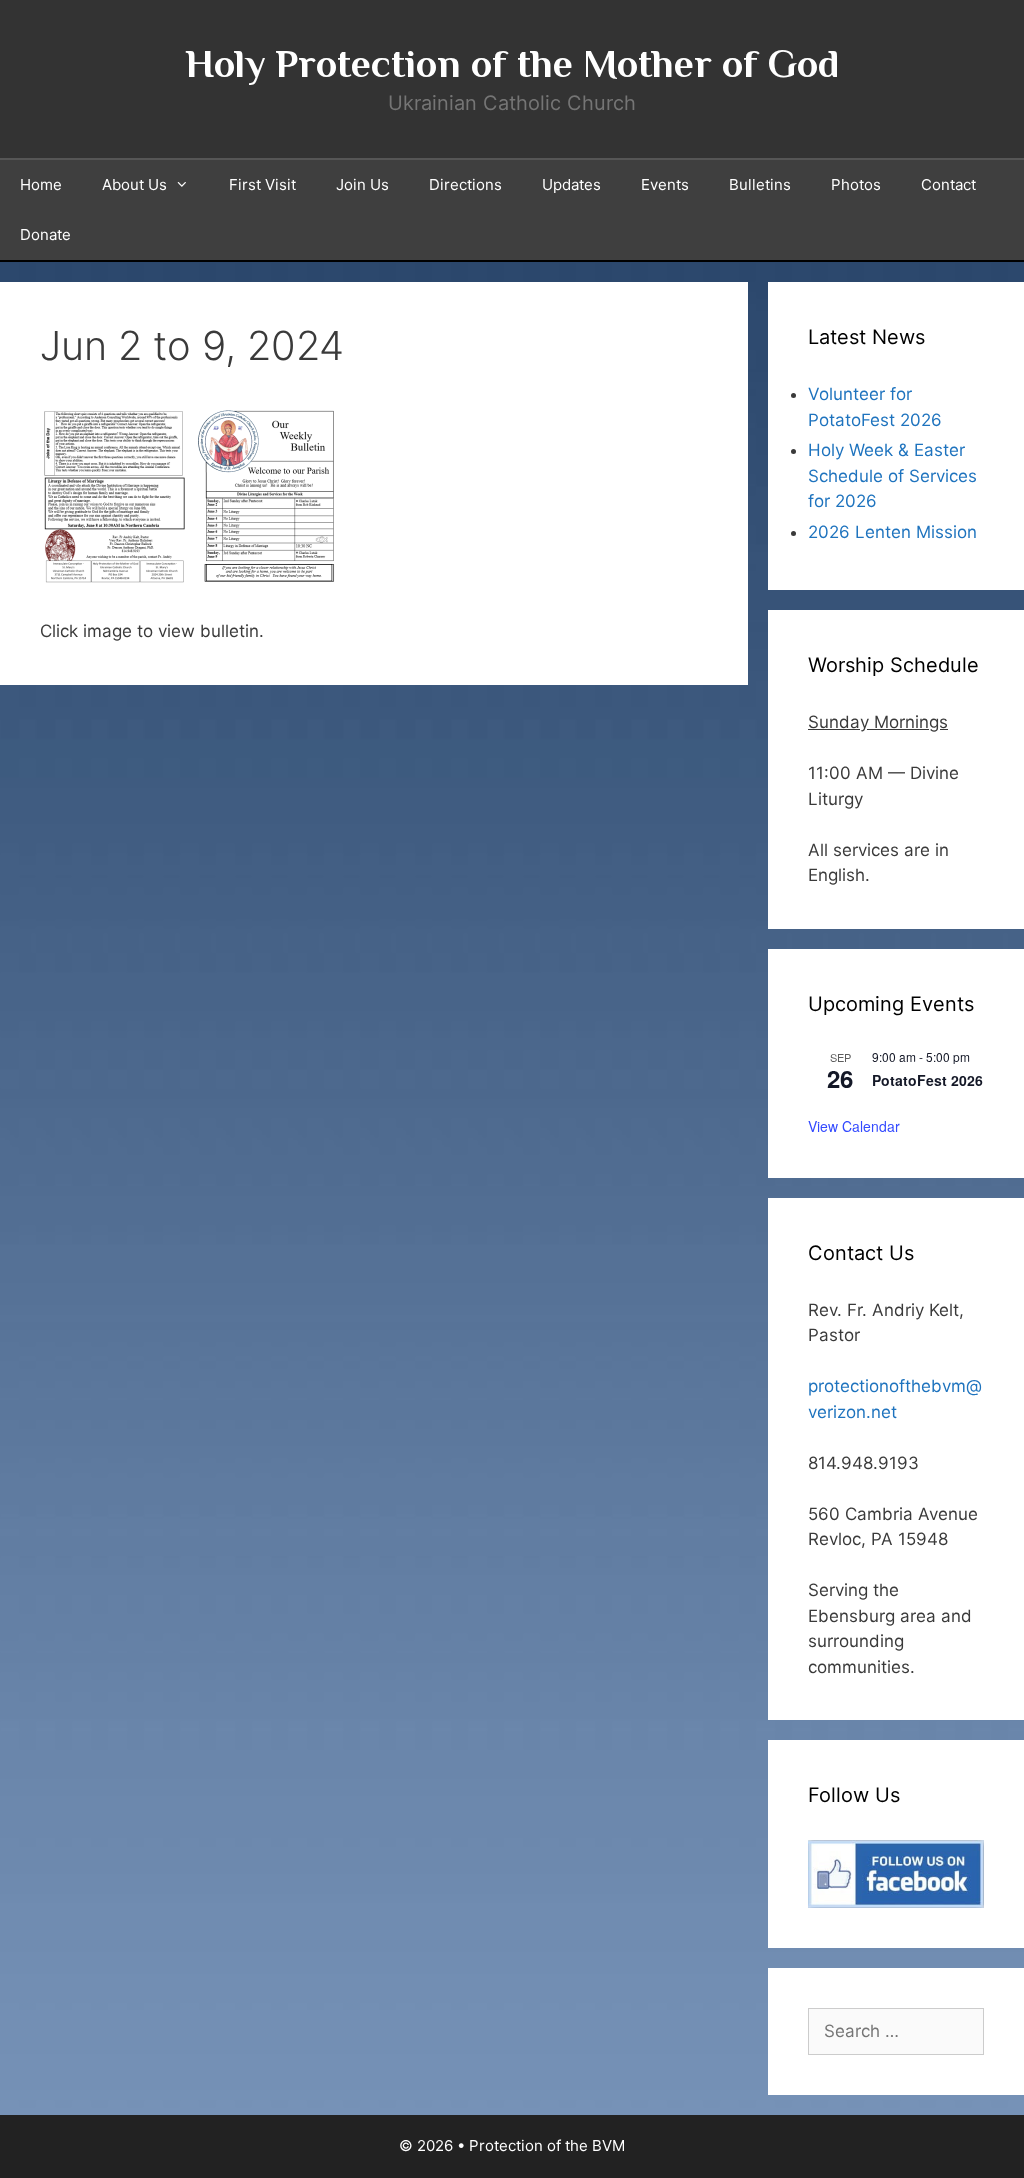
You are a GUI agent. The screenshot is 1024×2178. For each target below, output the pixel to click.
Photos (856, 184)
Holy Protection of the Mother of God (512, 63)
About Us (134, 184)
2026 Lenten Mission (892, 532)
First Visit (262, 184)
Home (41, 184)
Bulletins (760, 184)
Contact (948, 184)
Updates (571, 184)
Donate (45, 234)
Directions (465, 184)
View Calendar (854, 1126)
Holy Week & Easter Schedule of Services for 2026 (892, 475)
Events (665, 184)
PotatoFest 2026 (927, 1080)
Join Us (362, 184)
